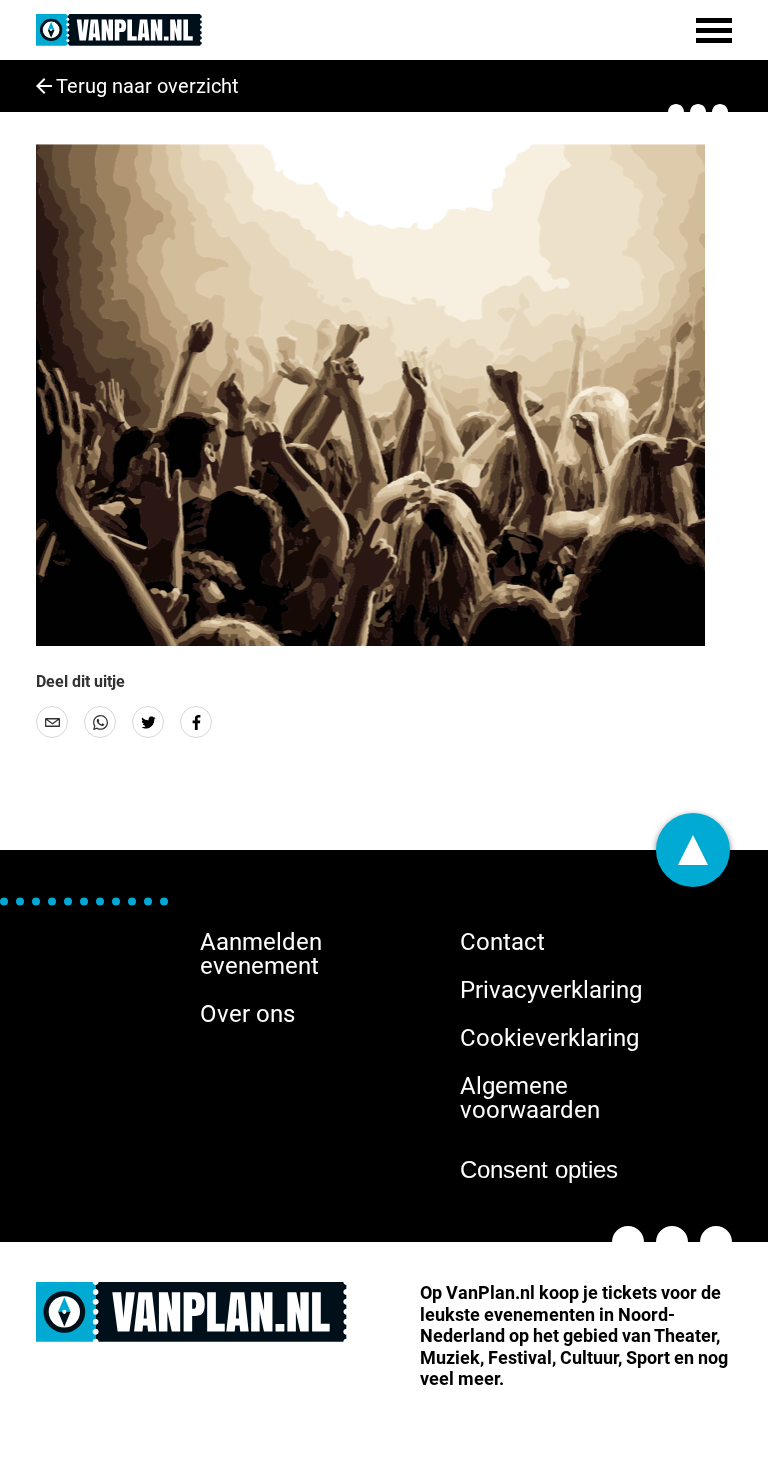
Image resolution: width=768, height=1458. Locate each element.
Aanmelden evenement (261, 954)
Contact (502, 942)
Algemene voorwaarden (530, 1098)
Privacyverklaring (551, 990)
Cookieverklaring (549, 1038)
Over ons (247, 1014)
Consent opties (539, 1169)
